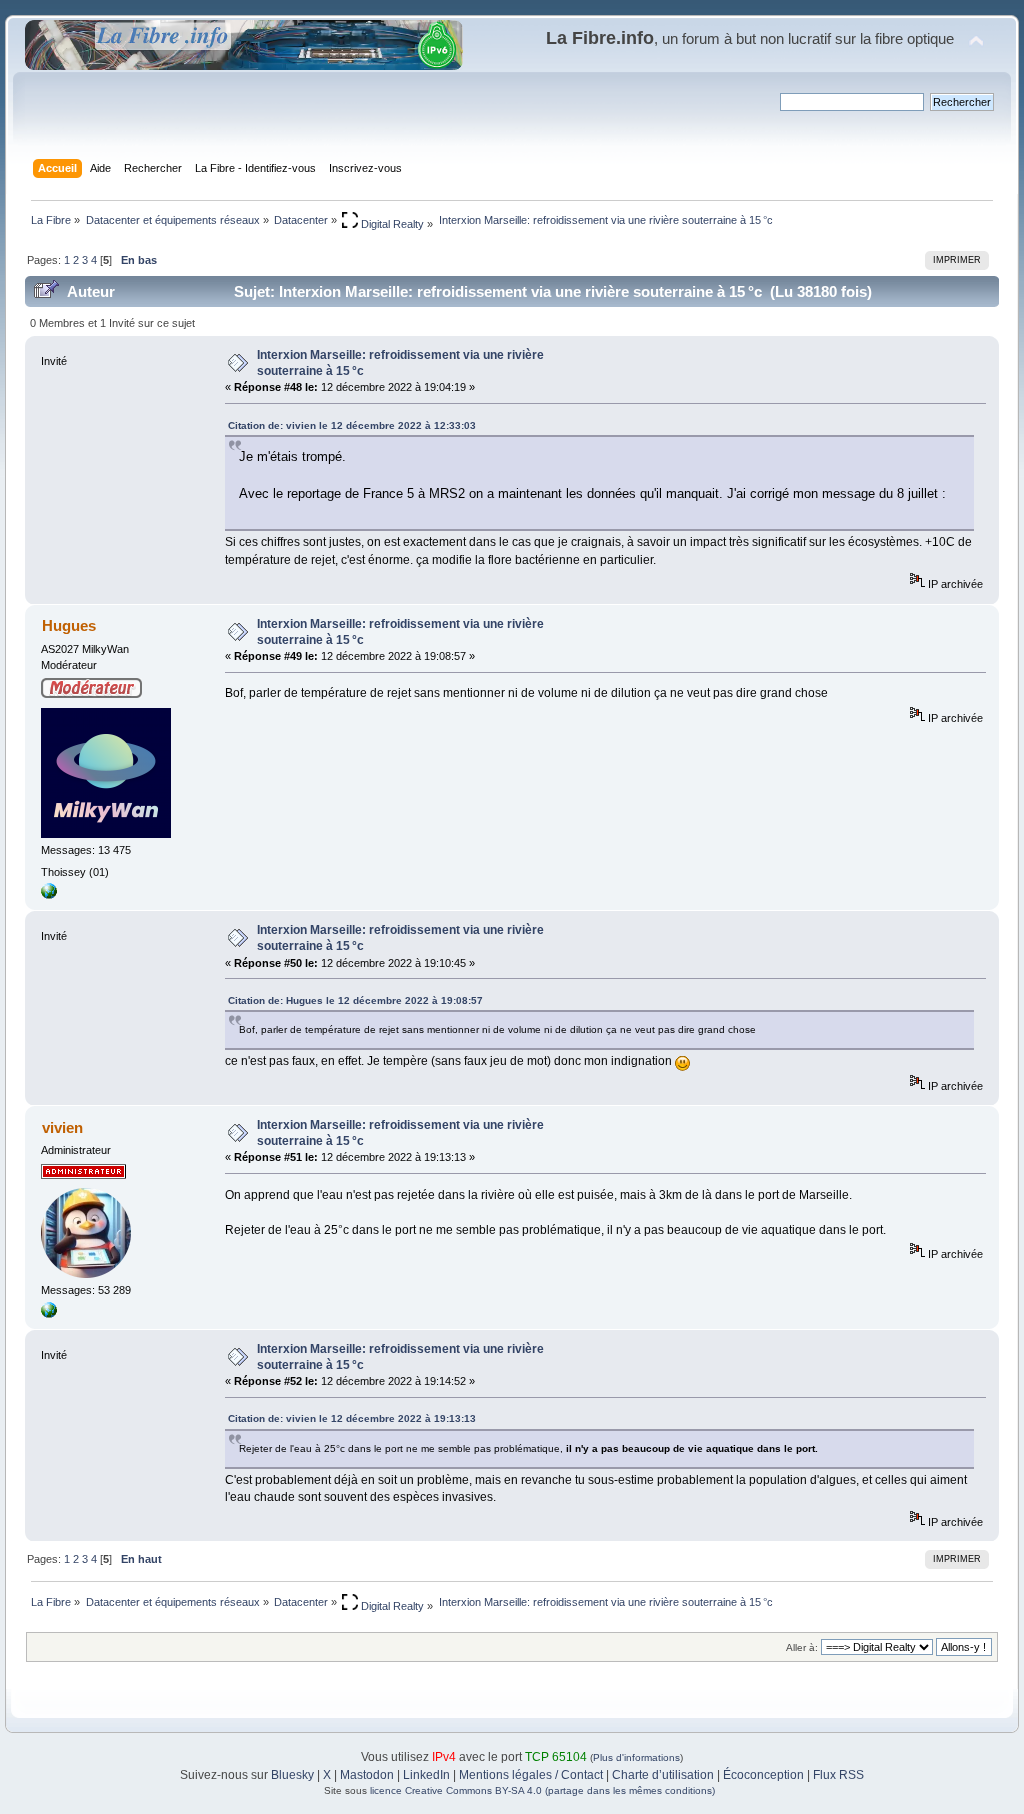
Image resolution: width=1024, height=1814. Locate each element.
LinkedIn (426, 1775)
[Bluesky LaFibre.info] (49, 1314)
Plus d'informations (636, 1757)
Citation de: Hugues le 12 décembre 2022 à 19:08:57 (355, 1000)
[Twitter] (49, 895)
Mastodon (367, 1775)
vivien (62, 1127)
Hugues (69, 625)
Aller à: (802, 1647)
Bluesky (292, 1775)
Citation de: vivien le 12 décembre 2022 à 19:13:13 (352, 1418)
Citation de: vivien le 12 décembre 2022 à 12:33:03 (352, 425)
